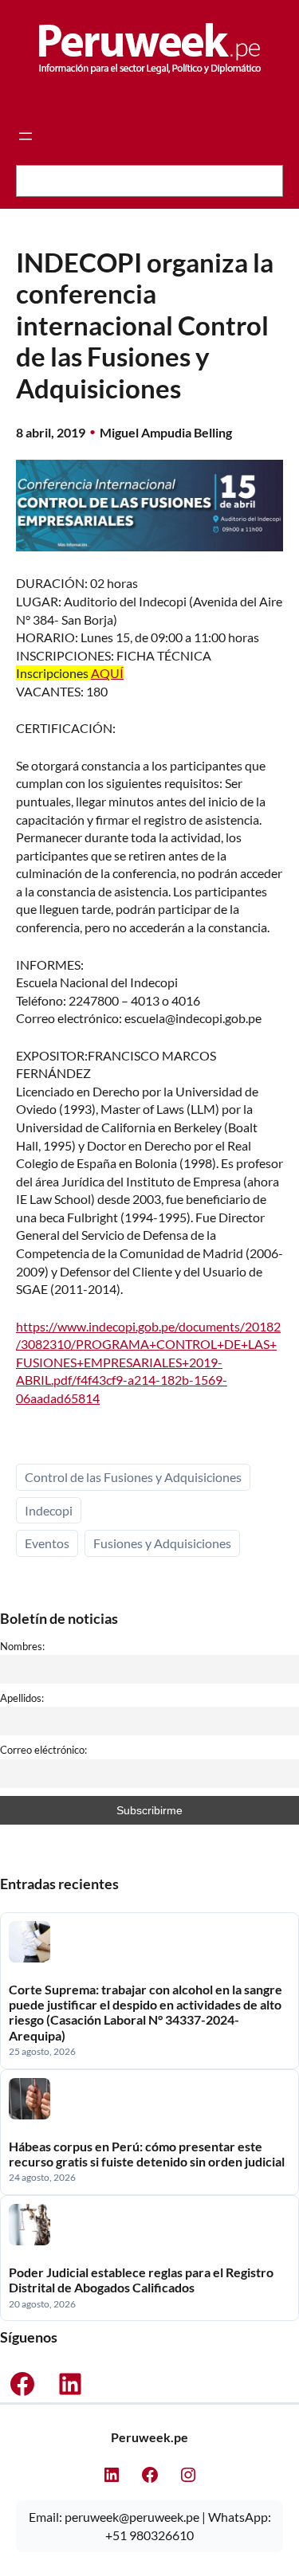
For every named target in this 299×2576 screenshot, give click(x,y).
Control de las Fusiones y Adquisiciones (133, 1477)
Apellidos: (22, 1698)
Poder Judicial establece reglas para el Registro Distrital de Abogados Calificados (141, 2280)
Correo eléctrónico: (43, 1750)
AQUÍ (107, 673)
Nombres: (22, 1646)
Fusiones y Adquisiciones (162, 1543)
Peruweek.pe (149, 2437)
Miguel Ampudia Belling (166, 432)
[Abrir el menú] (26, 136)
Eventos (47, 1543)
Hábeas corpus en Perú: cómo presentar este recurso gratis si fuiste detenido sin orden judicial (147, 2154)
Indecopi (49, 1510)
